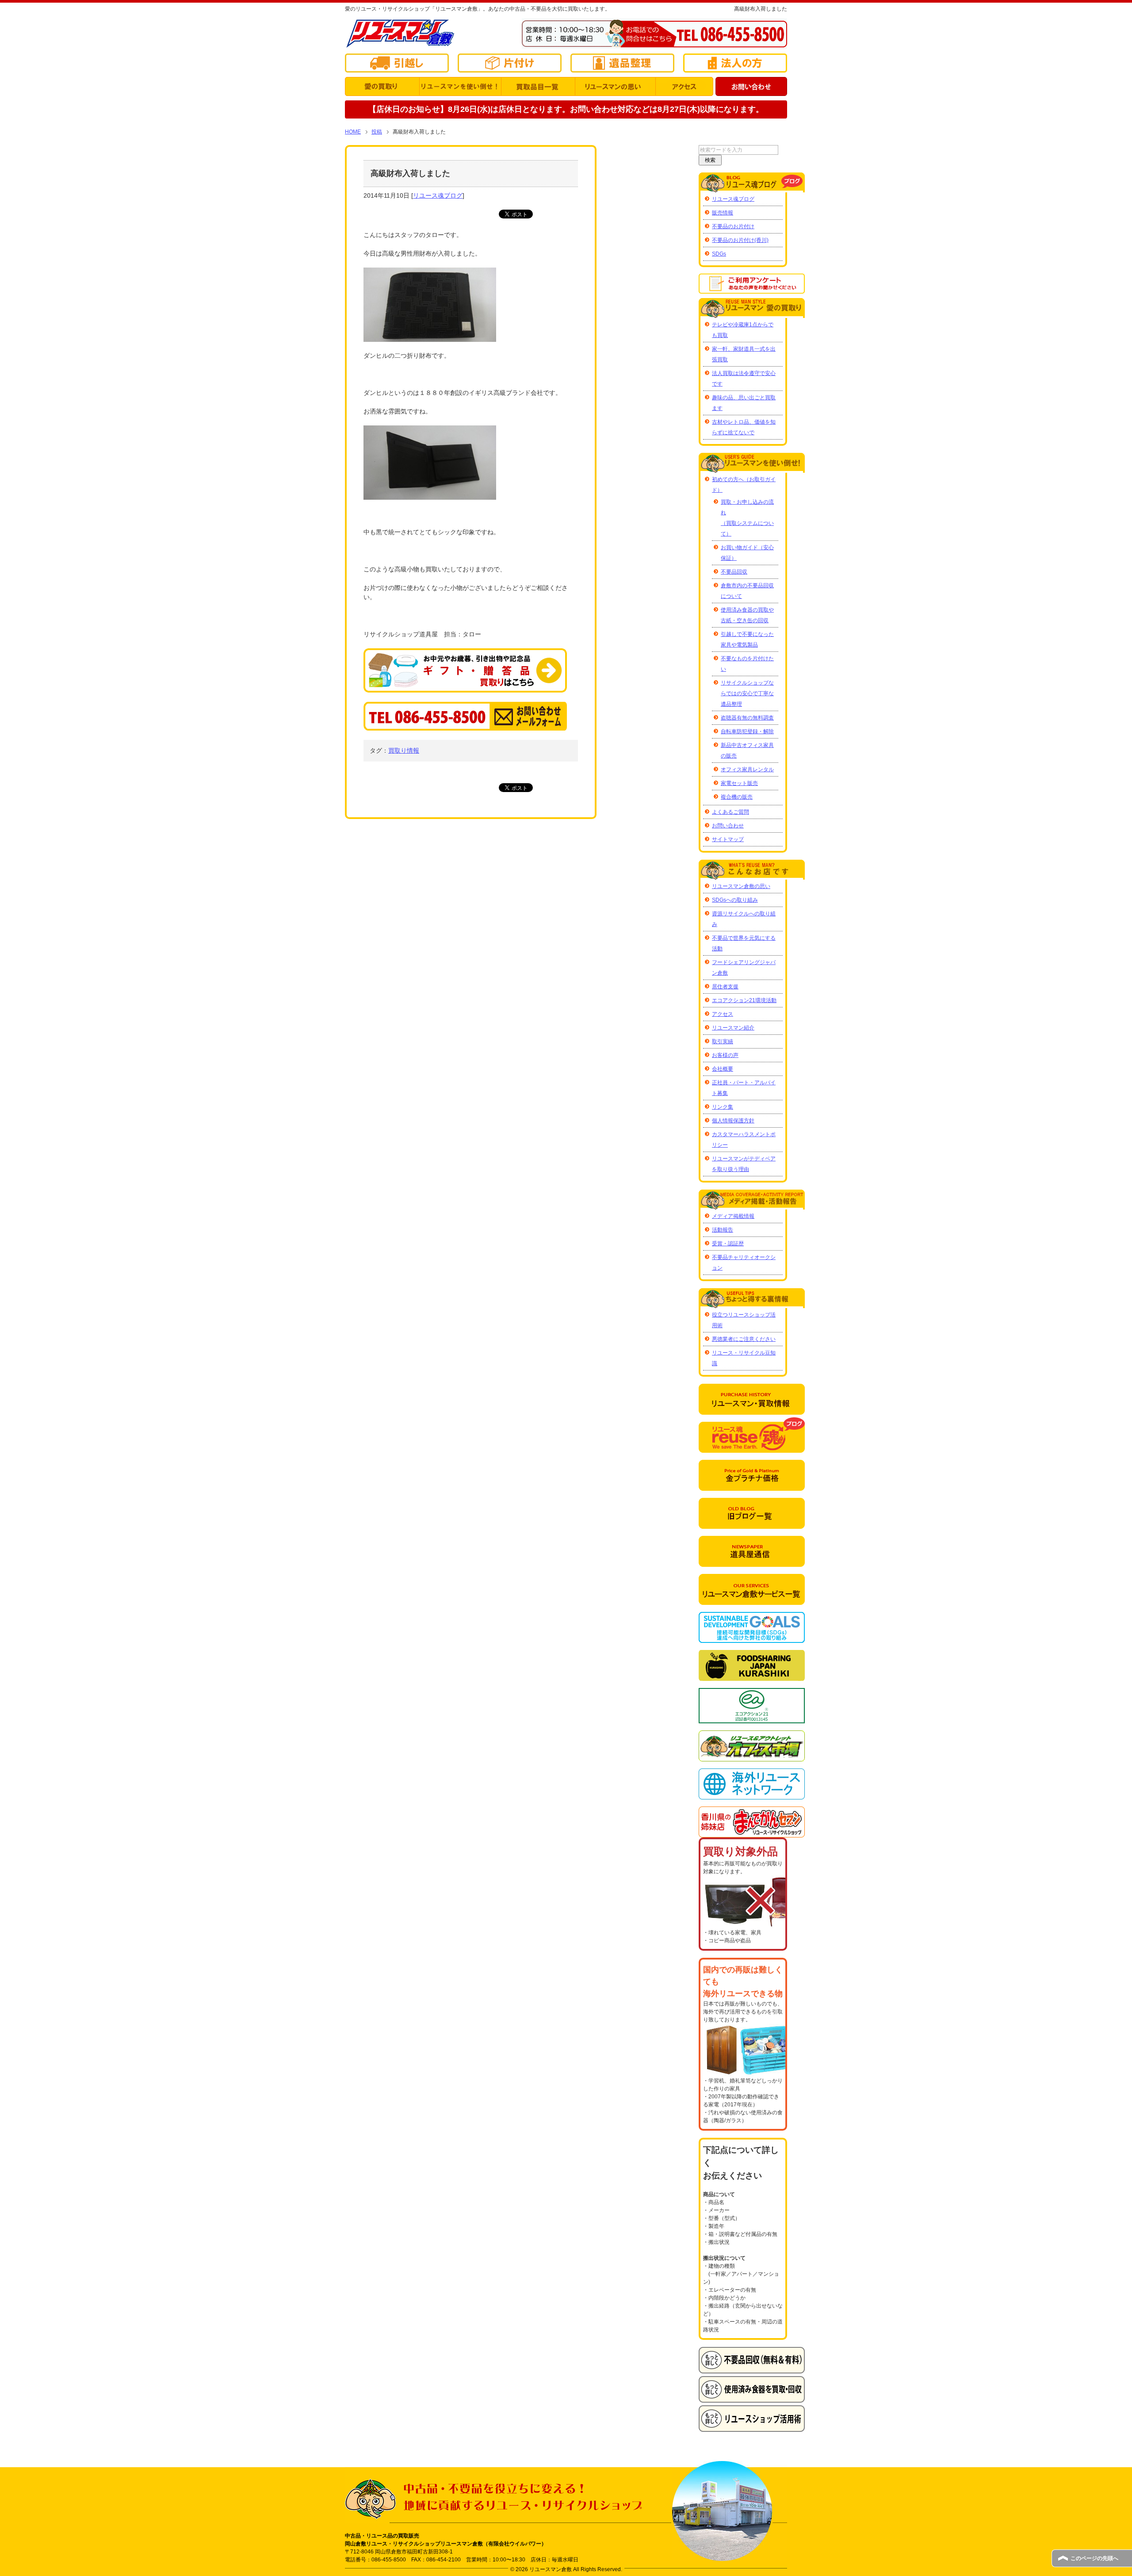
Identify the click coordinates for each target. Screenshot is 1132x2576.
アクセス (723, 1014)
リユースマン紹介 (733, 1028)
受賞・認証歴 (728, 1244)
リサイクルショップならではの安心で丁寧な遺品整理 (747, 693)
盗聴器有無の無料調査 (747, 718)
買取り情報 (404, 750)
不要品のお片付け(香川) (740, 240)
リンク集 (723, 1107)
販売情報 (723, 213)
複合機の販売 (737, 797)
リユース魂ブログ (438, 195)
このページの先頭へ (1094, 2558)
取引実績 (723, 1041)
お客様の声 (725, 1055)
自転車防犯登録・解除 (747, 731)
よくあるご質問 (730, 812)
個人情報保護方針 (733, 1121)
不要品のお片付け (733, 226)
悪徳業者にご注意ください (744, 1339)
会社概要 (723, 1069)
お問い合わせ (728, 826)
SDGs (719, 254)
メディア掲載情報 (733, 1216)
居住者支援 (725, 987)
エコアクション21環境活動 (744, 1000)
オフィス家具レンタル (747, 769)
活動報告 (723, 1230)
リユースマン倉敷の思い (741, 886)
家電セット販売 (739, 783)
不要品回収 (734, 572)
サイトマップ (728, 839)
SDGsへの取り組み (735, 900)
